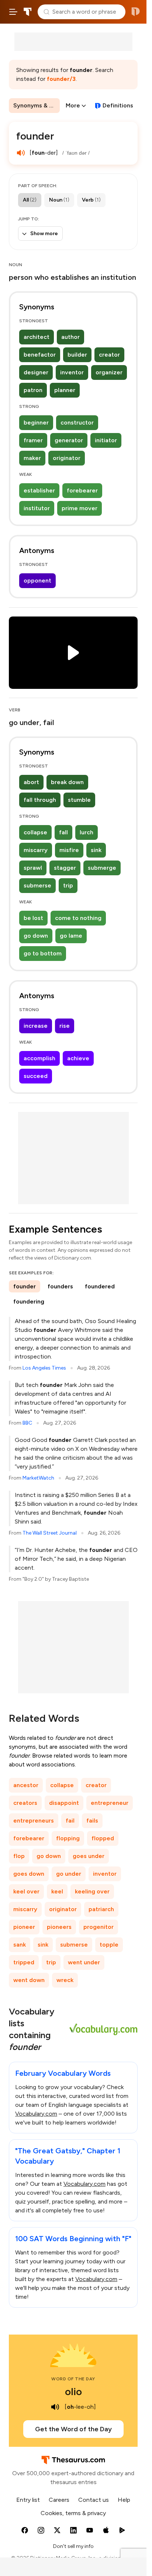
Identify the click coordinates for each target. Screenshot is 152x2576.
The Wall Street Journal (50, 1533)
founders (60, 1286)
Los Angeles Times (44, 1368)
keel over (26, 1891)
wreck (65, 1980)
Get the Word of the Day (73, 2429)
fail (70, 1821)
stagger (65, 868)
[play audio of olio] (55, 2407)
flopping (68, 1838)
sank (20, 1945)
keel (57, 1891)
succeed (36, 1076)
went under (84, 1962)
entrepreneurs (34, 1821)
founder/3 (61, 79)
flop (19, 1856)
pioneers (59, 1927)
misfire (69, 850)
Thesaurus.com (28, 12)
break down (67, 782)
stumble (79, 800)
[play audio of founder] (21, 153)
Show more (44, 233)
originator (67, 458)
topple (109, 1945)
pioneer (24, 1927)
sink (96, 850)
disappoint (64, 1803)
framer (33, 440)
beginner (36, 423)
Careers (59, 2500)
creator (109, 355)
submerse (37, 885)
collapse (35, 832)
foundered (100, 1286)
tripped (24, 1962)
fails (92, 1821)
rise (65, 1026)
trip (68, 885)
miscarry (36, 850)
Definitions (118, 105)
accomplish (39, 1058)
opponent (37, 581)
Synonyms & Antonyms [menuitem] (37, 105)
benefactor (40, 355)
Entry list (28, 2500)
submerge (102, 868)
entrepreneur (110, 1803)
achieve (78, 1058)
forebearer (82, 490)
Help (124, 2500)
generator (69, 440)
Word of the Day (73, 2379)
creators (25, 1803)
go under (69, 1874)
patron (33, 390)
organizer (109, 372)
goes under (89, 1856)
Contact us (94, 2500)
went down (29, 1980)
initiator (106, 440)
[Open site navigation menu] (13, 12)
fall (63, 832)
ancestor (26, 1785)
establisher (39, 490)
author (70, 337)
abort (31, 782)
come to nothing (78, 918)
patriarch (101, 1909)
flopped (103, 1838)
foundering (29, 1301)
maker (32, 458)
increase (36, 1026)
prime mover (80, 508)
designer (36, 372)
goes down (29, 1874)
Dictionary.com (136, 12)
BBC (27, 1423)
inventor (72, 372)
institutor (37, 508)
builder (77, 355)
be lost (33, 918)
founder (25, 1286)
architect (37, 337)
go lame (71, 936)
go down (36, 936)
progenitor (99, 1927)
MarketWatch (38, 1478)
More (73, 105)
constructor (77, 423)
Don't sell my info (73, 2546)
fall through (40, 800)
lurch (87, 832)
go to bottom (43, 953)
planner (65, 390)
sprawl (33, 868)
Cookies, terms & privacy (73, 2513)
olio (73, 2391)
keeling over (92, 1891)
